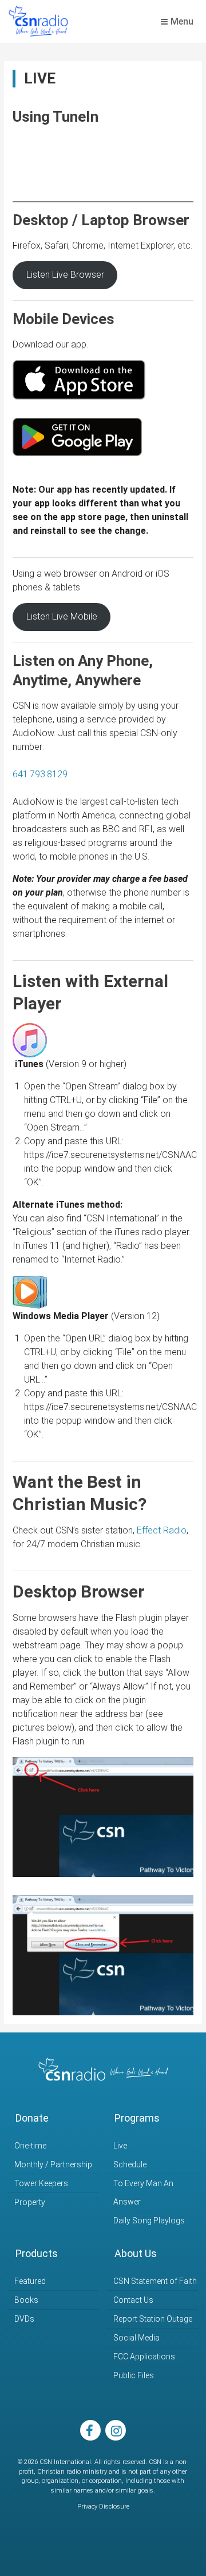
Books (26, 2300)
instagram (116, 2430)
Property (30, 2202)
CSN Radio (38, 22)
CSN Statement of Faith (155, 2281)
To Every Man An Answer (143, 2192)
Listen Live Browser (65, 275)
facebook (90, 2430)
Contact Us (133, 2300)
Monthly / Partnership (53, 2164)
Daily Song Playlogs (149, 2220)
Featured (30, 2281)
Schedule (130, 2164)
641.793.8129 (40, 774)
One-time (30, 2146)
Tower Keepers (41, 2183)
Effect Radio (162, 1530)
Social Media (136, 2338)
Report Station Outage (153, 2319)
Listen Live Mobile (62, 616)
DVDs (24, 2319)
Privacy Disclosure (103, 2507)
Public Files (134, 2375)
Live (120, 2146)
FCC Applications (144, 2357)
